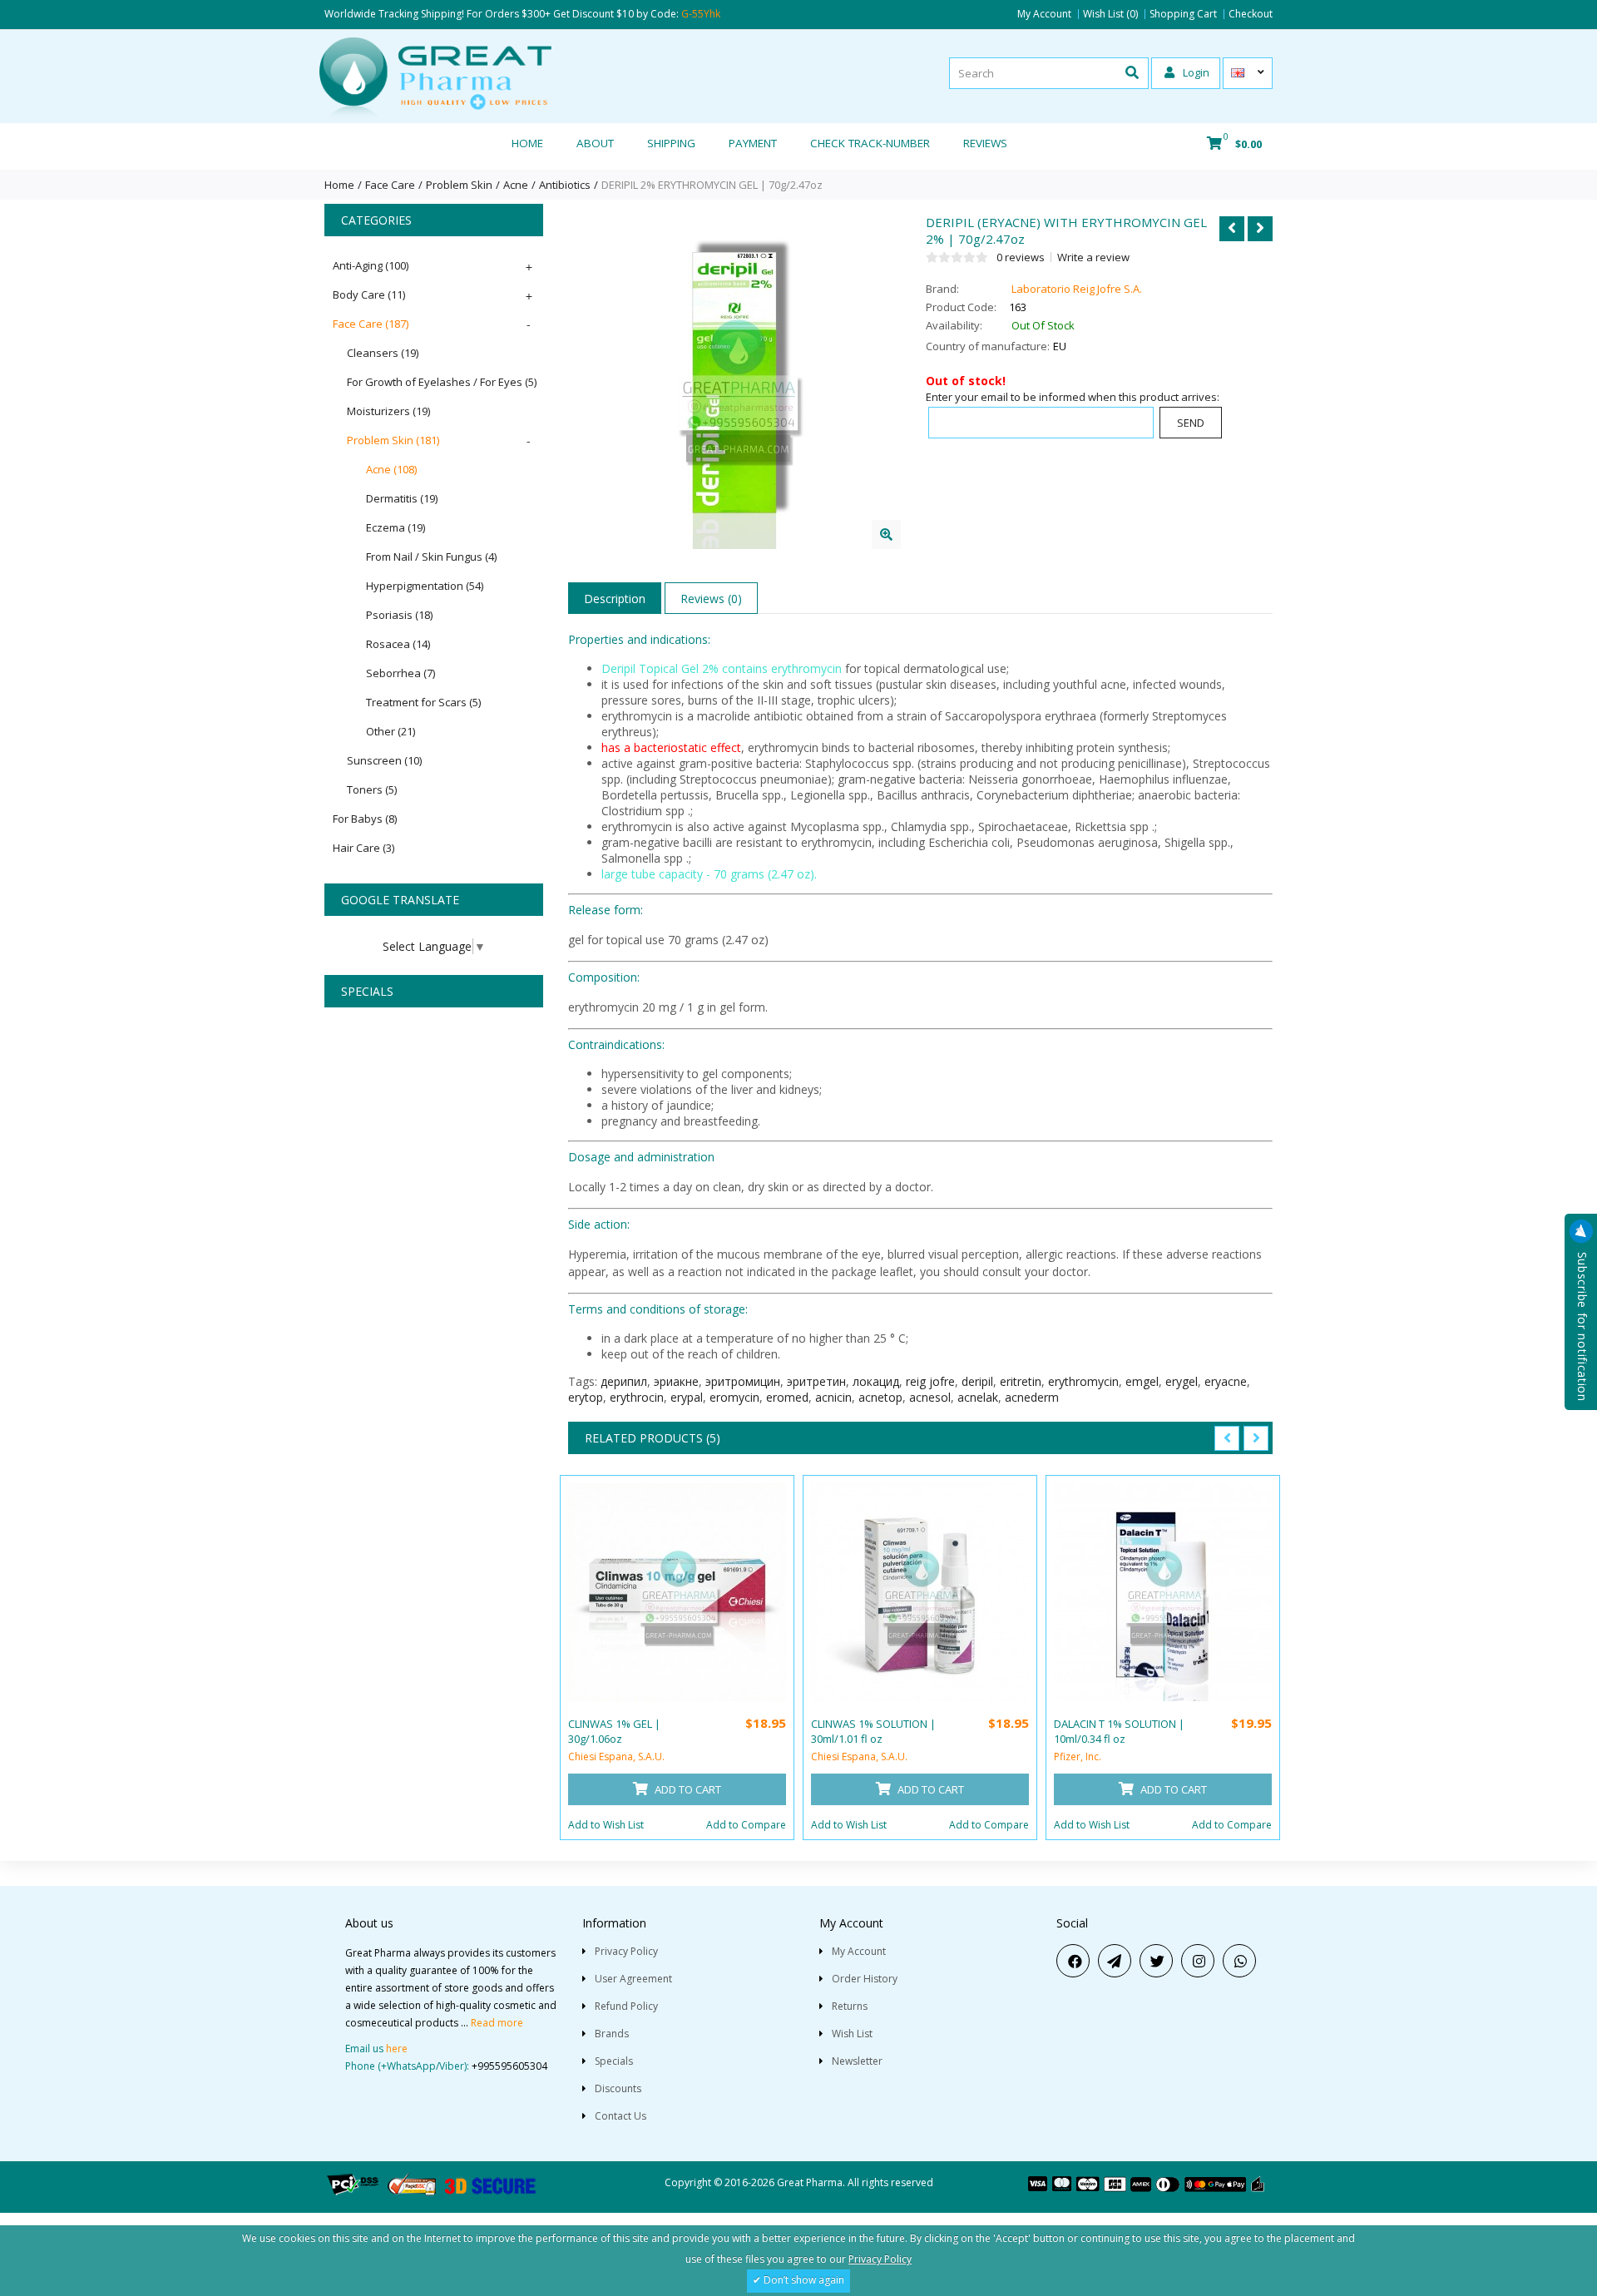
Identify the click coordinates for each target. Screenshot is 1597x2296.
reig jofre (930, 1381)
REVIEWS (985, 143)
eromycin (734, 1397)
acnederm (1032, 1397)
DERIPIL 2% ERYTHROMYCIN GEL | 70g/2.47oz (712, 185)
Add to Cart (687, 1789)
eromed (787, 1397)
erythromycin (1083, 1381)
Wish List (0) (1110, 14)
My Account (1044, 14)
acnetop (880, 1397)
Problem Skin (459, 185)
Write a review (1093, 257)
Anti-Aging (371, 265)
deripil (977, 1381)
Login (1195, 72)
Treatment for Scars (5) (423, 702)
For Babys (365, 819)
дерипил (624, 1381)
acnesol (930, 1397)
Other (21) (391, 731)
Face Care (390, 185)
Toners (372, 789)
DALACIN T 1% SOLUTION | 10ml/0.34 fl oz (1119, 1731)
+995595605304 (509, 2066)
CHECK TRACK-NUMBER (870, 143)
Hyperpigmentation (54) (425, 586)
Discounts (618, 2088)
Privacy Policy (626, 1951)
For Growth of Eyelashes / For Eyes (442, 382)
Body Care (369, 294)
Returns (850, 2006)
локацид (876, 1381)
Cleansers (383, 353)
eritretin (1021, 1381)
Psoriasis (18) (399, 615)
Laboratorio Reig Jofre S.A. (1077, 289)
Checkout (1251, 14)
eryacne (1226, 1381)
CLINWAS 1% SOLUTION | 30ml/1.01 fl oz (873, 1731)
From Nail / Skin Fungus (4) (431, 557)
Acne (516, 185)
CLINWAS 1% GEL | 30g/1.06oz (614, 1731)
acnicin (833, 1397)
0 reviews (1021, 257)
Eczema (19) (396, 527)
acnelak (978, 1397)
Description (615, 599)
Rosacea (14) (398, 644)
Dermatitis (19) (402, 498)
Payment (753, 143)
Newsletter (857, 2061)
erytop (586, 1397)
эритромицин (743, 1381)
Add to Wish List (606, 1825)
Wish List (852, 2034)
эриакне (676, 1381)
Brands (612, 2034)
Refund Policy (626, 2006)
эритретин (816, 1381)
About (595, 143)
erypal (687, 1397)
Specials (614, 2061)
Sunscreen (384, 760)
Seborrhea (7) (400, 673)
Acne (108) (391, 469)
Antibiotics (565, 185)
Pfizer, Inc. (1078, 1757)
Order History (865, 1979)
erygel (1182, 1381)
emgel (1142, 1381)
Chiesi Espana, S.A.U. (616, 1757)
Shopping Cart (1183, 14)
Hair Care (363, 848)
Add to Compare (746, 1825)
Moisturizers (388, 411)
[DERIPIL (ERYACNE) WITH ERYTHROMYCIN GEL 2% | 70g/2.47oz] (886, 534)
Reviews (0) (711, 599)
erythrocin (637, 1397)
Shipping (671, 143)
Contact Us (621, 2116)
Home (527, 143)
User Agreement (633, 1979)
